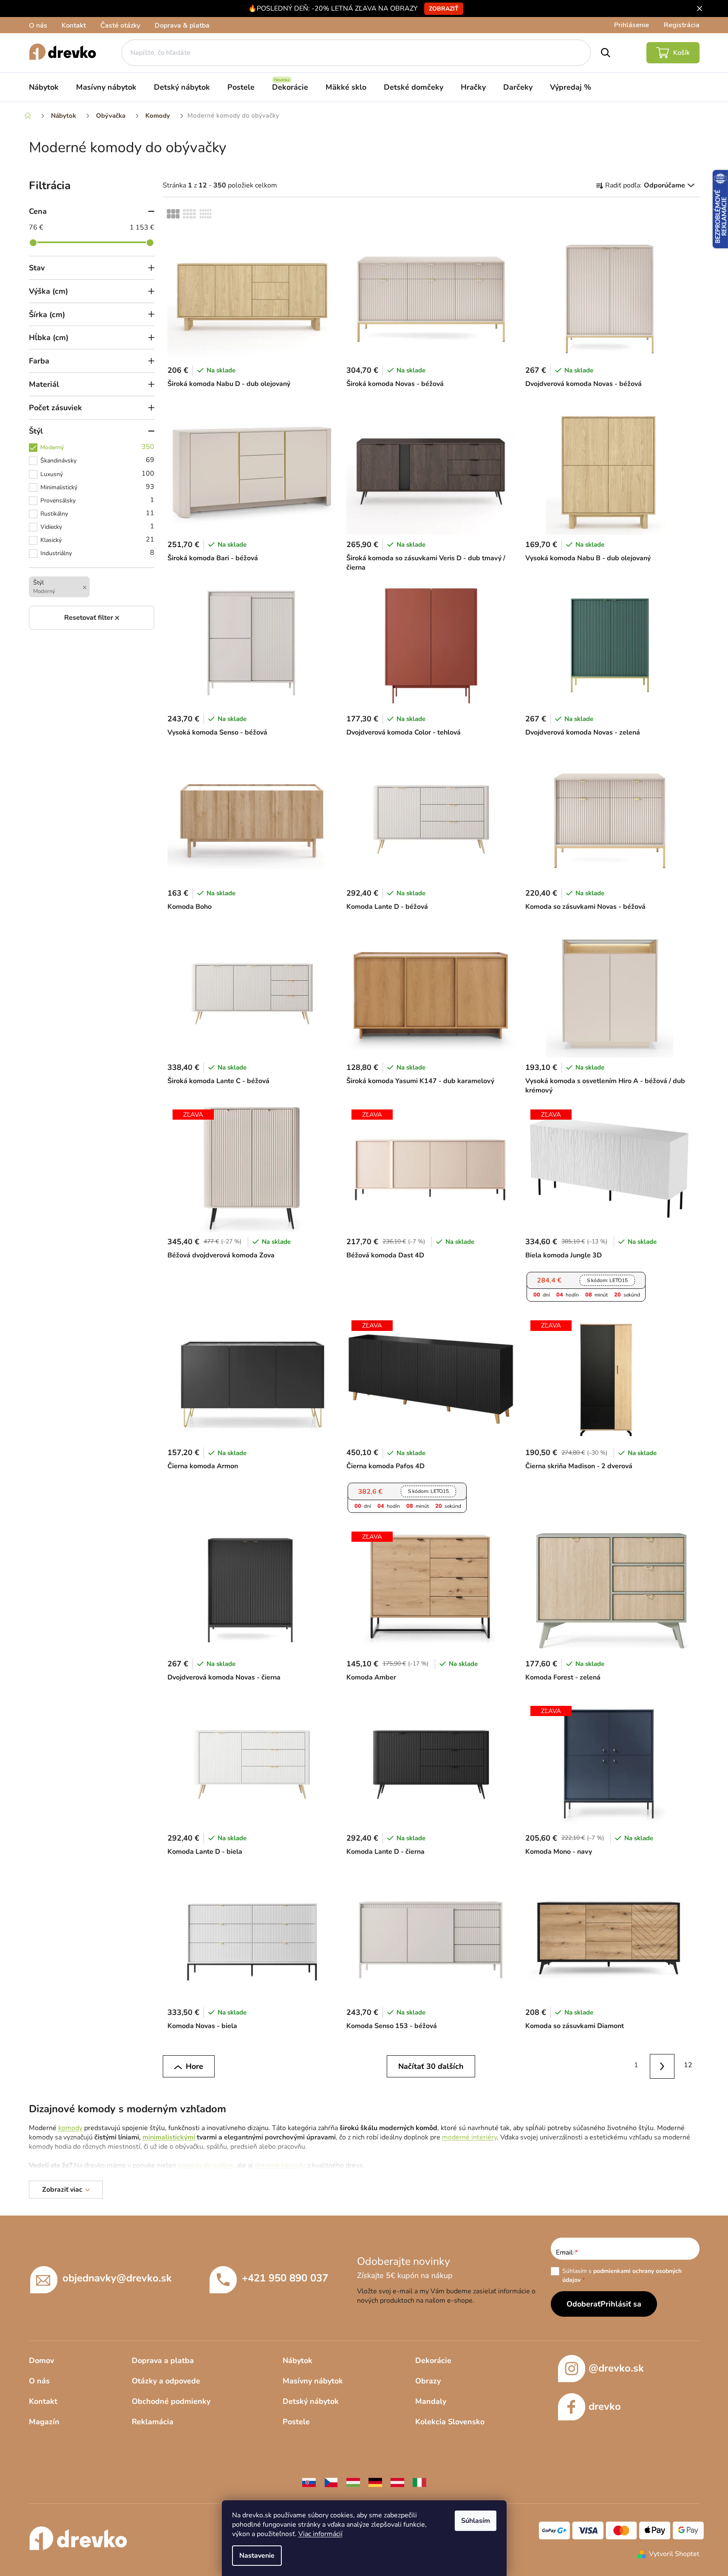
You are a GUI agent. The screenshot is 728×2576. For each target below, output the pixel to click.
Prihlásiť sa (621, 2304)
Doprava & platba (182, 26)
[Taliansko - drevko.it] (419, 2482)
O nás (38, 26)
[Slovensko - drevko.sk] (309, 2482)
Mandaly (431, 2401)
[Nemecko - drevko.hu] (375, 2482)
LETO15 (607, 1280)
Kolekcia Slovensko (450, 2422)
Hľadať (606, 53)
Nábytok (297, 2360)
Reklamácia (153, 2422)
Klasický (98, 539)
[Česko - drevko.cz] (331, 2482)
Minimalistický (98, 487)
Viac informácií (320, 2534)
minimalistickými (169, 2137)
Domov (41, 2360)
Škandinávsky (98, 460)
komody (70, 2128)
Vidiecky (98, 526)
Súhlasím (476, 2521)
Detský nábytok (311, 2401)
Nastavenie (257, 2556)
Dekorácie (433, 2360)
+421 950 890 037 (285, 2278)
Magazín (44, 2422)
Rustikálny (98, 513)
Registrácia (682, 25)
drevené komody (280, 2165)
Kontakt (74, 26)
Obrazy (428, 2381)
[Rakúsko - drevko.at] (397, 2482)
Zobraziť (444, 9)
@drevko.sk (616, 2368)
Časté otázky (120, 26)
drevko (605, 2406)
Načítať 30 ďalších (431, 2066)
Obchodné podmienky (171, 2401)
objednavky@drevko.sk (117, 2278)
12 (688, 2065)
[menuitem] (44, 87)
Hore (194, 2066)
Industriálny (98, 553)
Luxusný (98, 474)
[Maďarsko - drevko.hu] (353, 2482)
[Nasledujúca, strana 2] (662, 2067)
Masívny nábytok (313, 2381)
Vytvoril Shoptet (674, 2554)
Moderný (98, 447)
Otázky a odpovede (166, 2381)
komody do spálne (205, 2165)
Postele (296, 2422)
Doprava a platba (163, 2360)
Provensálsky (98, 500)
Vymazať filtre (92, 618)
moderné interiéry (469, 2137)
